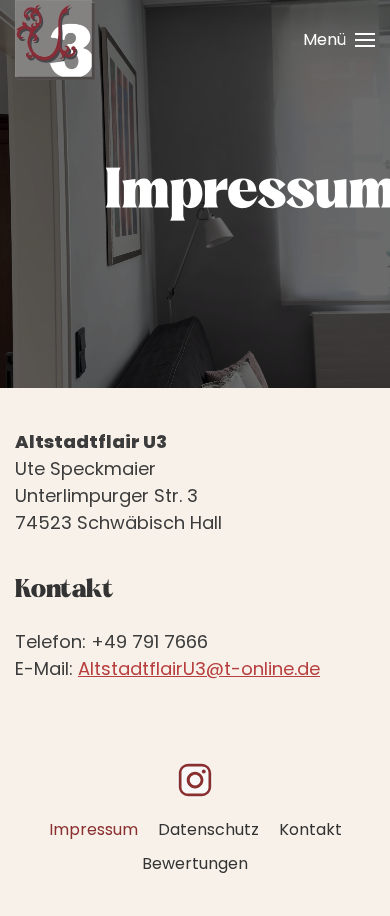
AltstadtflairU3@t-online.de (199, 668)
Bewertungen (195, 863)
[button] (339, 40)
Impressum (93, 829)
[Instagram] (195, 780)
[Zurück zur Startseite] (55, 40)
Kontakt (310, 829)
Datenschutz (208, 829)
